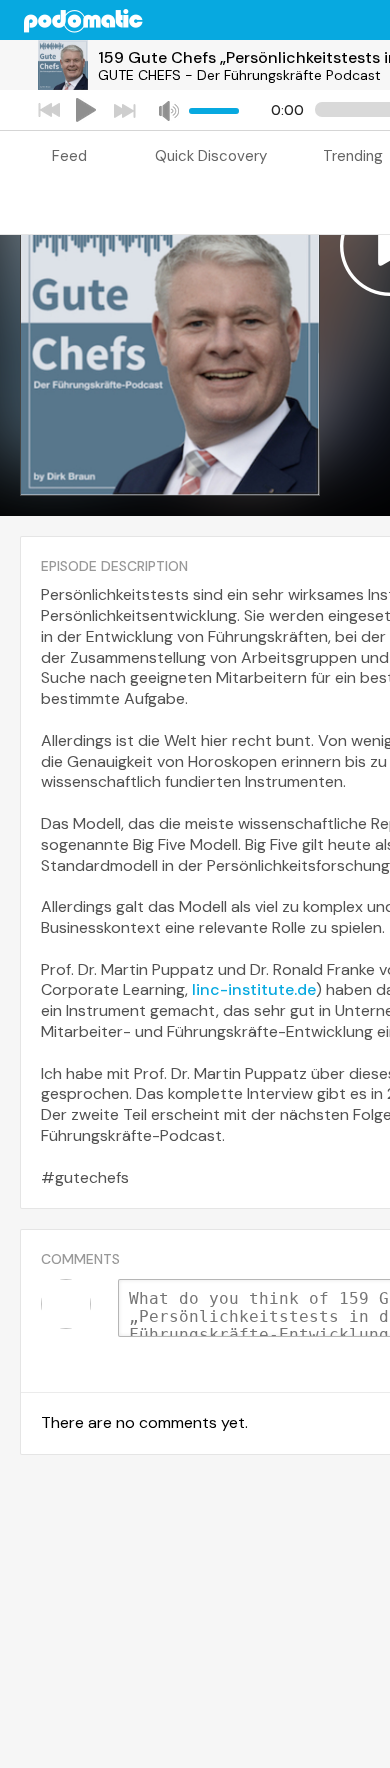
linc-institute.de (254, 989)
